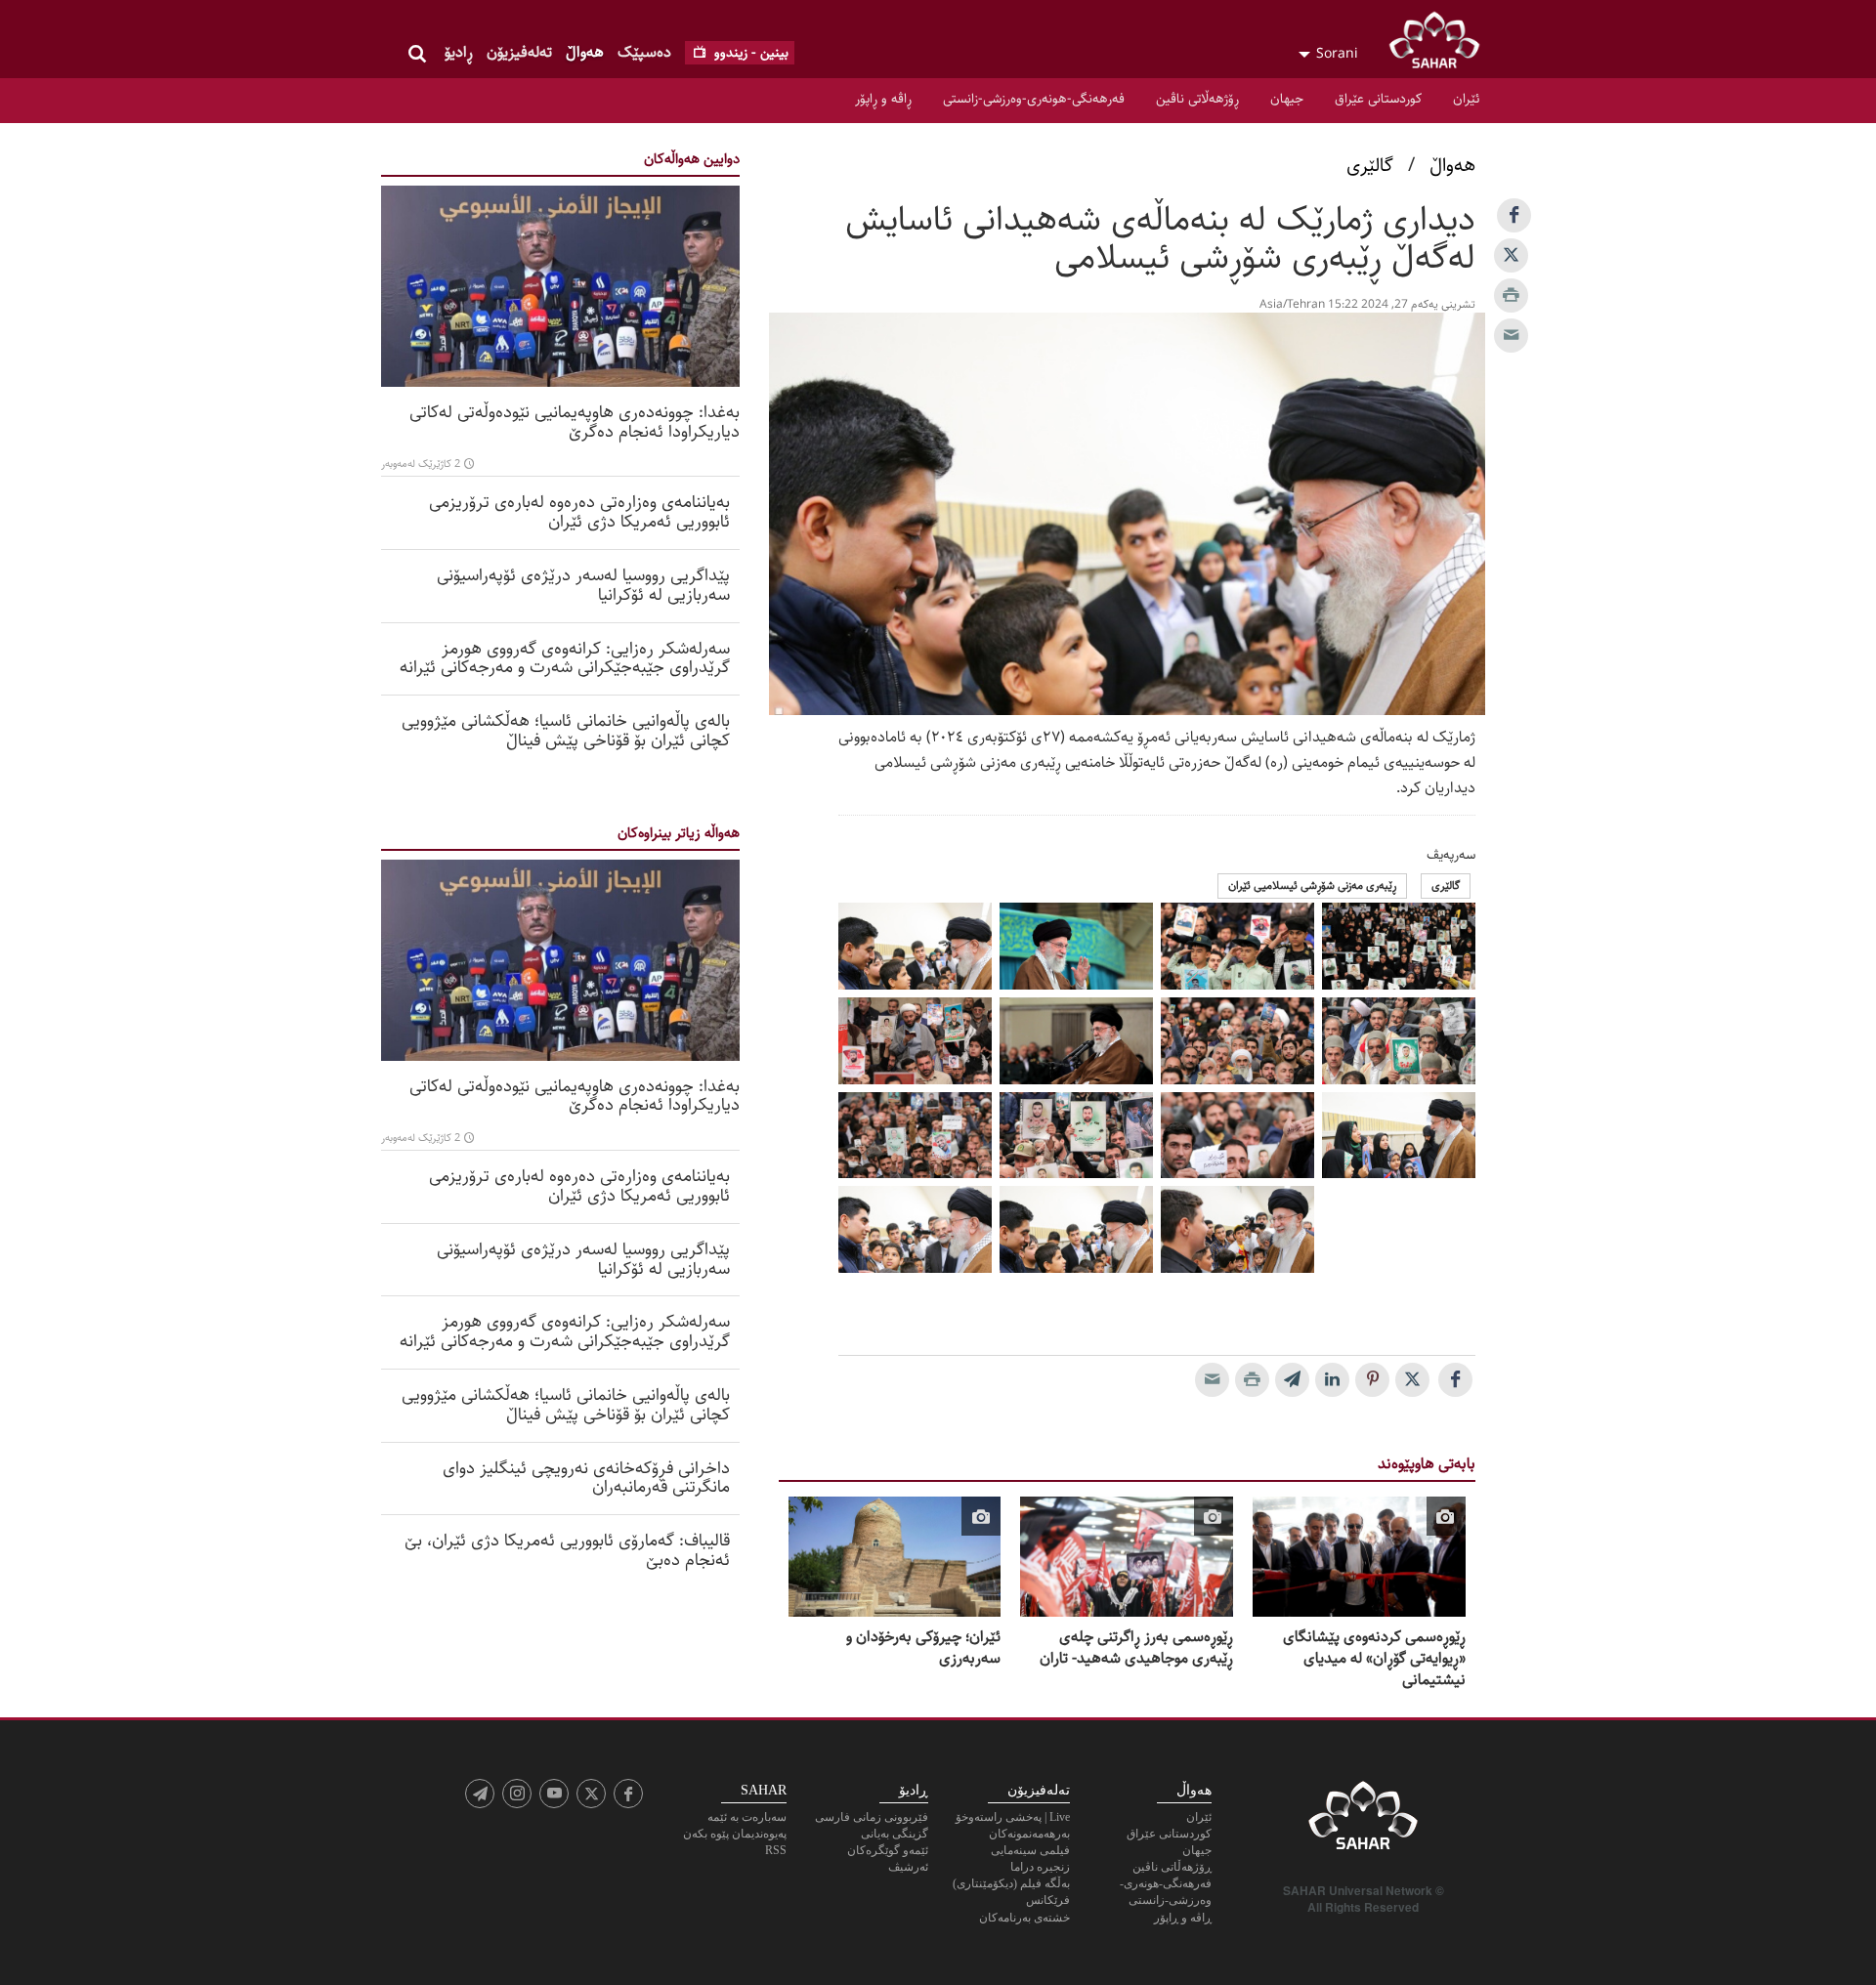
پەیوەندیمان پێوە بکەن (735, 1834)
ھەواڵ (1452, 166)
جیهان (1287, 99)
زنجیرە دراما (1040, 1867)
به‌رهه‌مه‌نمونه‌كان (1029, 1834)
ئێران (1466, 99)
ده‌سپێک (644, 52)
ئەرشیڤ (908, 1867)
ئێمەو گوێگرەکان (888, 1850)
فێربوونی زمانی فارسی (872, 1817)
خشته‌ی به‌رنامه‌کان (1024, 1918)
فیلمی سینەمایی (1030, 1850)
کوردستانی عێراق (1378, 99)
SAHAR (1441, 44)
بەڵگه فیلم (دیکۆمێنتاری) (1011, 1883)
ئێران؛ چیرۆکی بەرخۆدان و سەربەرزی (923, 1648)
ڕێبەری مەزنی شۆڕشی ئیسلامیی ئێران (1312, 886)
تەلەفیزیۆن (519, 52)
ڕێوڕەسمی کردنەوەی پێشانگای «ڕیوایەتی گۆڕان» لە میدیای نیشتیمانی (1374, 1659)
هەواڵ (585, 52)
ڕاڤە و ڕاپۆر (883, 99)
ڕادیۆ (459, 52)
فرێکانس (1048, 1900)
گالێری (1370, 166)
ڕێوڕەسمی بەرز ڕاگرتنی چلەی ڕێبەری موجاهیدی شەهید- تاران (1136, 1648)
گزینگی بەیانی (895, 1834)
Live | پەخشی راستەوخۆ (1013, 1817)
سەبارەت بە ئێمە (747, 1817)
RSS (776, 1850)
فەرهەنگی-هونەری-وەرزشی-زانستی (1034, 99)
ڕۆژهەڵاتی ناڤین (1197, 99)
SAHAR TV (1363, 1821)
